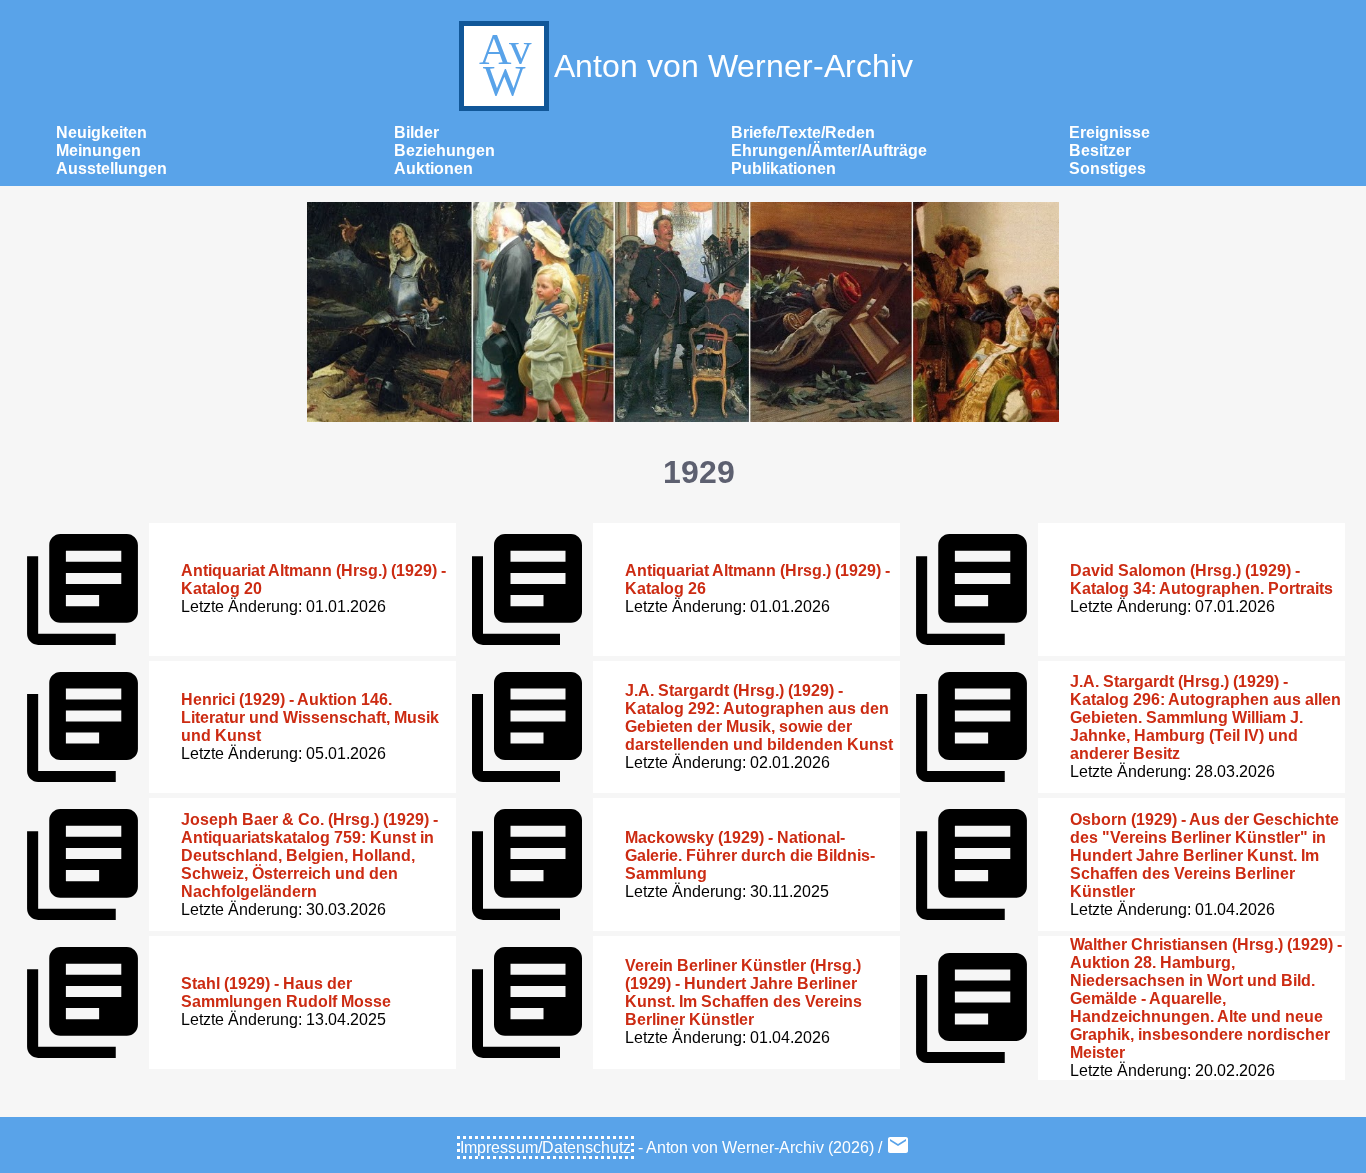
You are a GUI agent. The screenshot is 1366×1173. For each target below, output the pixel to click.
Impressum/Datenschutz (545, 1147)
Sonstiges (1107, 168)
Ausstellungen (111, 168)
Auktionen (433, 168)
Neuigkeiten (101, 132)
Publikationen (783, 168)
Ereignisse (1109, 132)
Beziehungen (444, 150)
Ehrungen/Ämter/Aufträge (829, 150)
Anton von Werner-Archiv (733, 66)
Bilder (416, 132)
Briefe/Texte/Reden (803, 132)
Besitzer (1100, 150)
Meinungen (98, 150)
